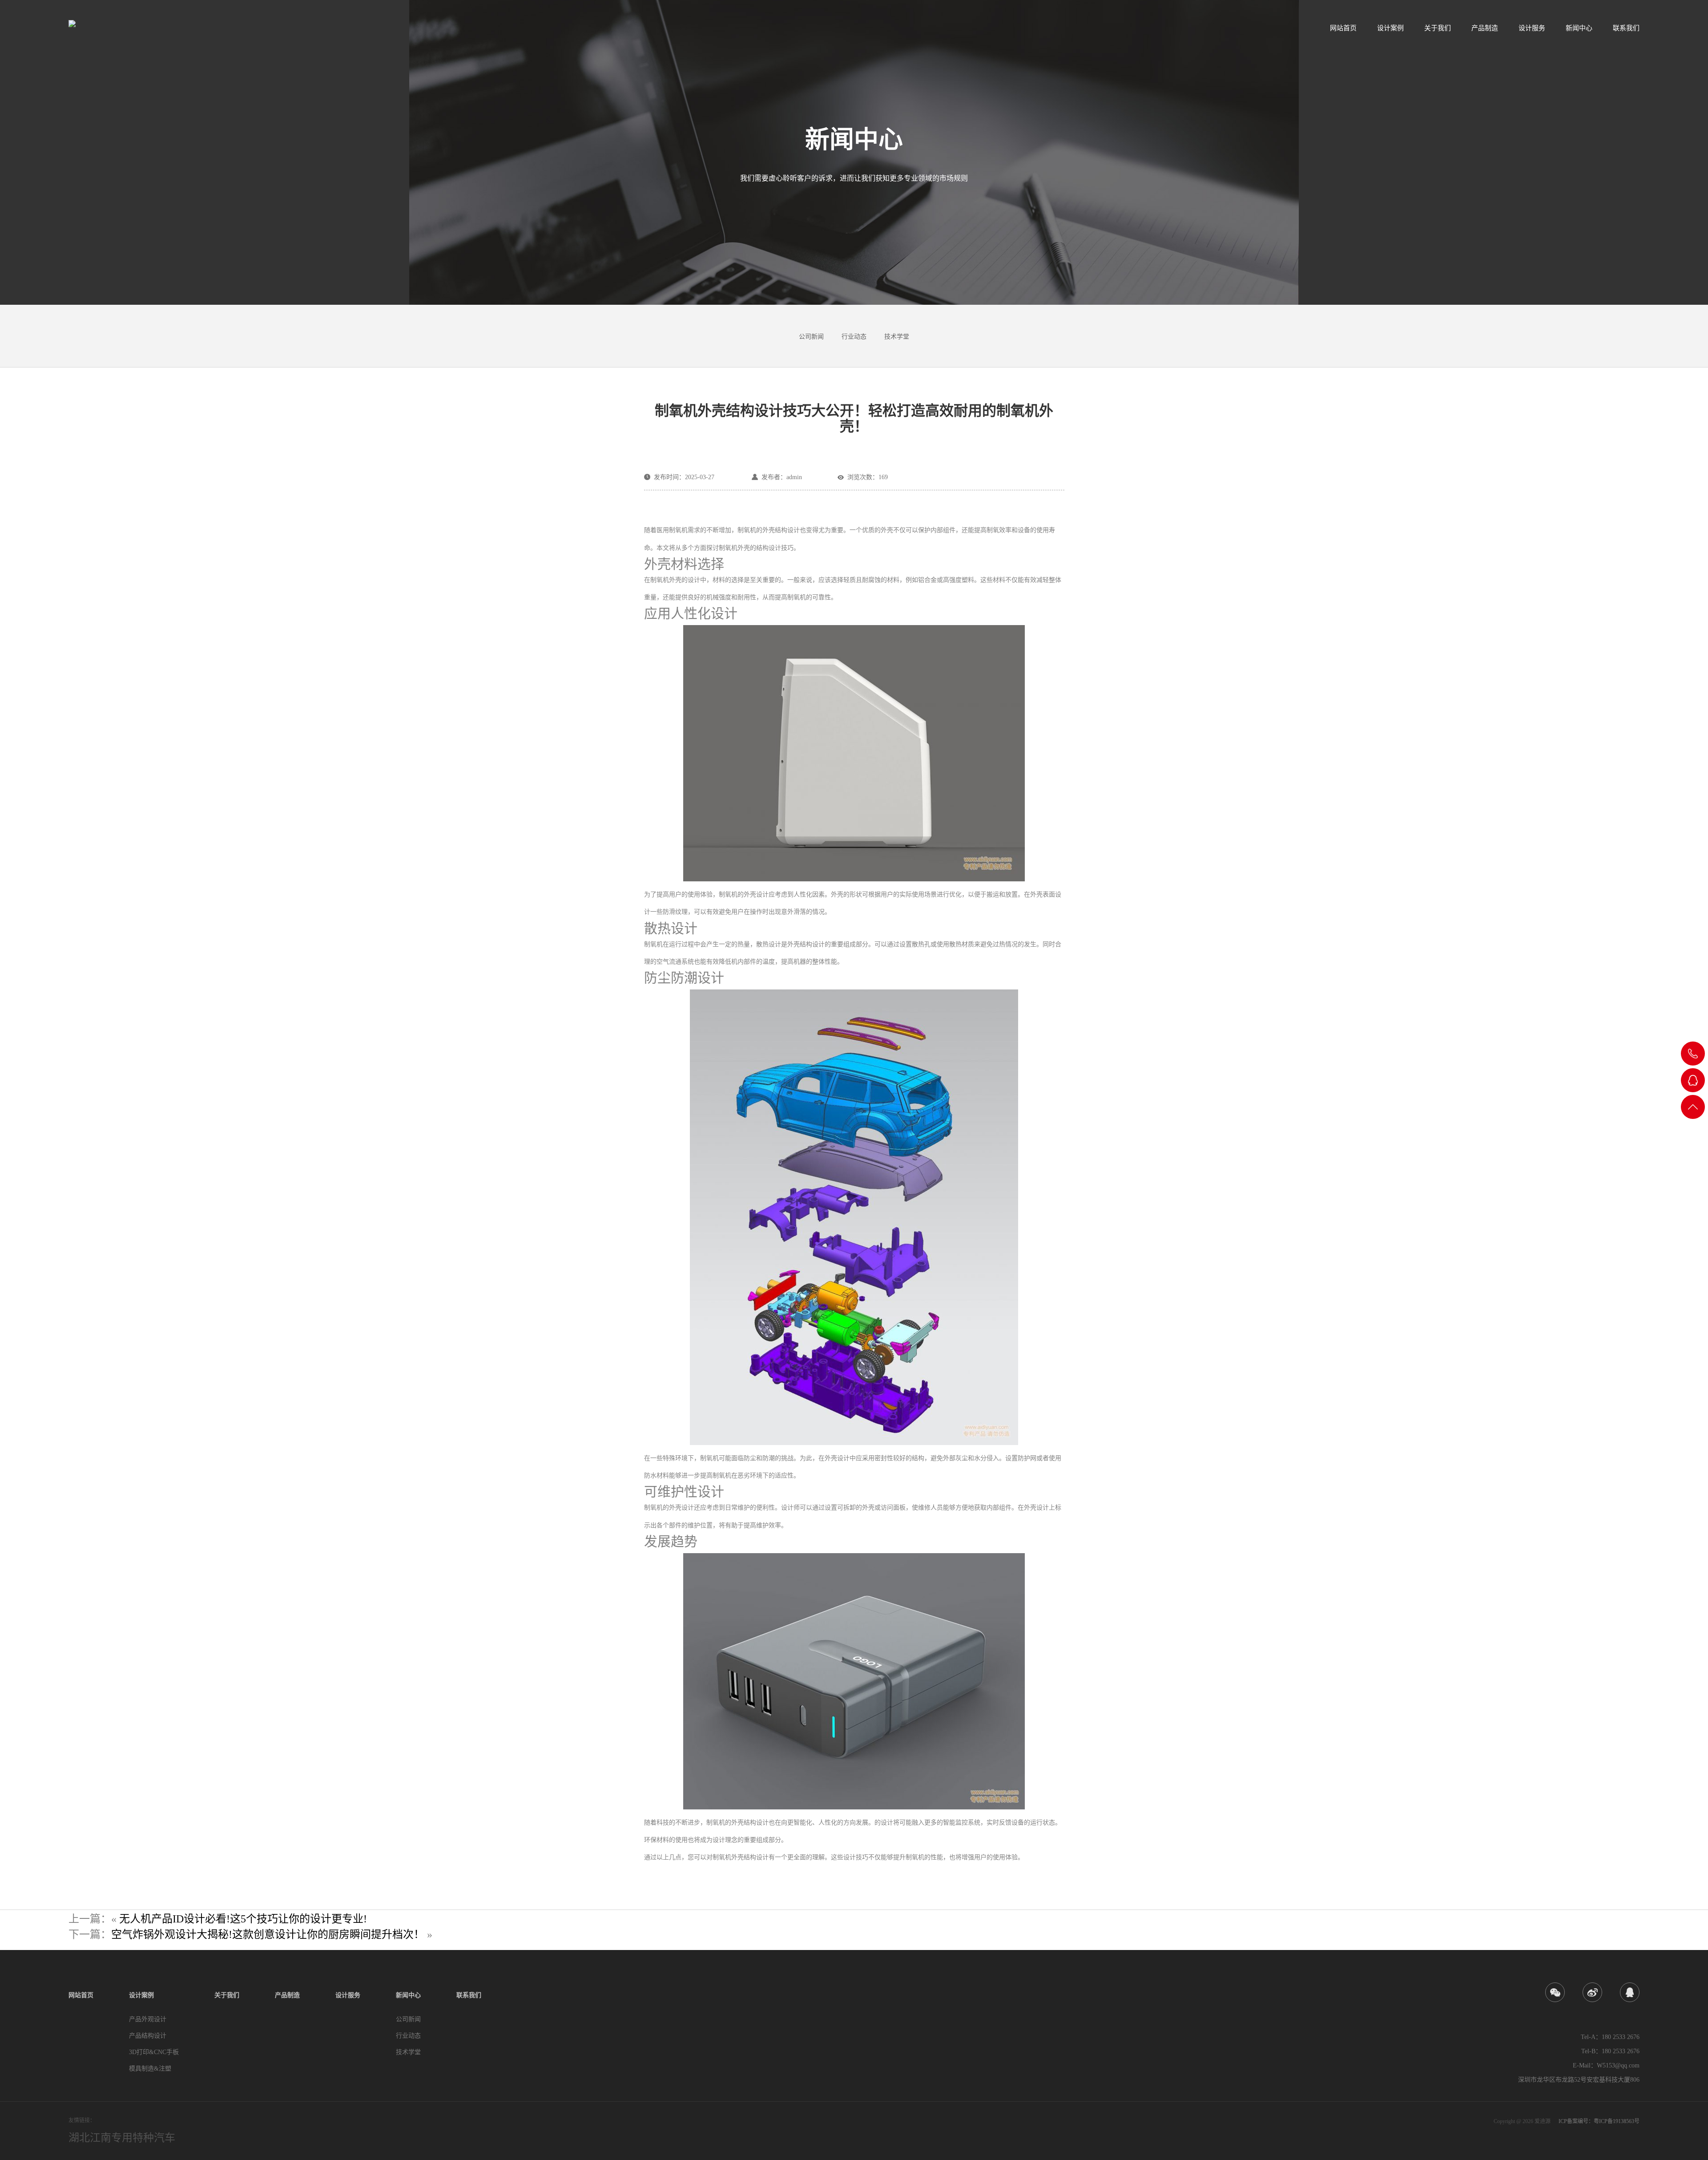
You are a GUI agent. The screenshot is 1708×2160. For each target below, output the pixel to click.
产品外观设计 (148, 2019)
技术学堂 (897, 337)
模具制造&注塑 (150, 2069)
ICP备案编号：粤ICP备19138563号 (1599, 2121)
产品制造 (1485, 28)
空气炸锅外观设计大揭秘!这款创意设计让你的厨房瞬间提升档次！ (268, 1934)
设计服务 (1532, 28)
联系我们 (1626, 28)
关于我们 (1438, 28)
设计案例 (1390, 28)
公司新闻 (811, 337)
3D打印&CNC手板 (154, 2052)
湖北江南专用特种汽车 (122, 2138)
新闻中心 (1579, 28)
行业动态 (854, 337)
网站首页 (1343, 28)
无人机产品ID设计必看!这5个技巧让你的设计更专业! (243, 1919)
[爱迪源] (101, 24)
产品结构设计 (148, 2036)
